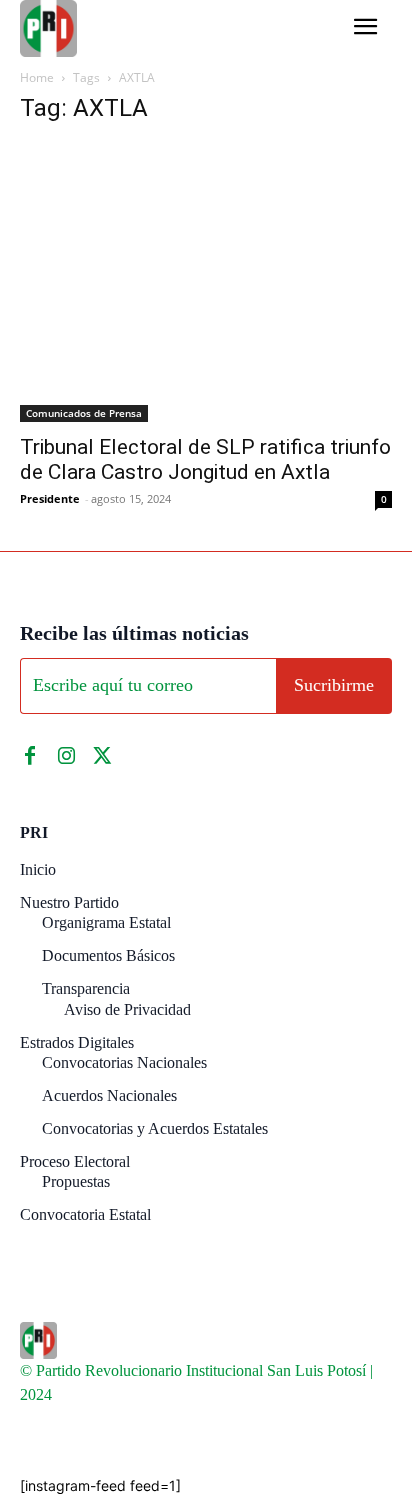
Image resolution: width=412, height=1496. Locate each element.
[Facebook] (30, 756)
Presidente (50, 498)
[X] (102, 756)
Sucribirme (334, 685)
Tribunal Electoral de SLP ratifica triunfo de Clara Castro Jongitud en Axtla (205, 459)
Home (37, 77)
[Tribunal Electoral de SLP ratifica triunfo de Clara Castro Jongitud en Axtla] (206, 282)
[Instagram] (66, 756)
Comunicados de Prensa (84, 413)
